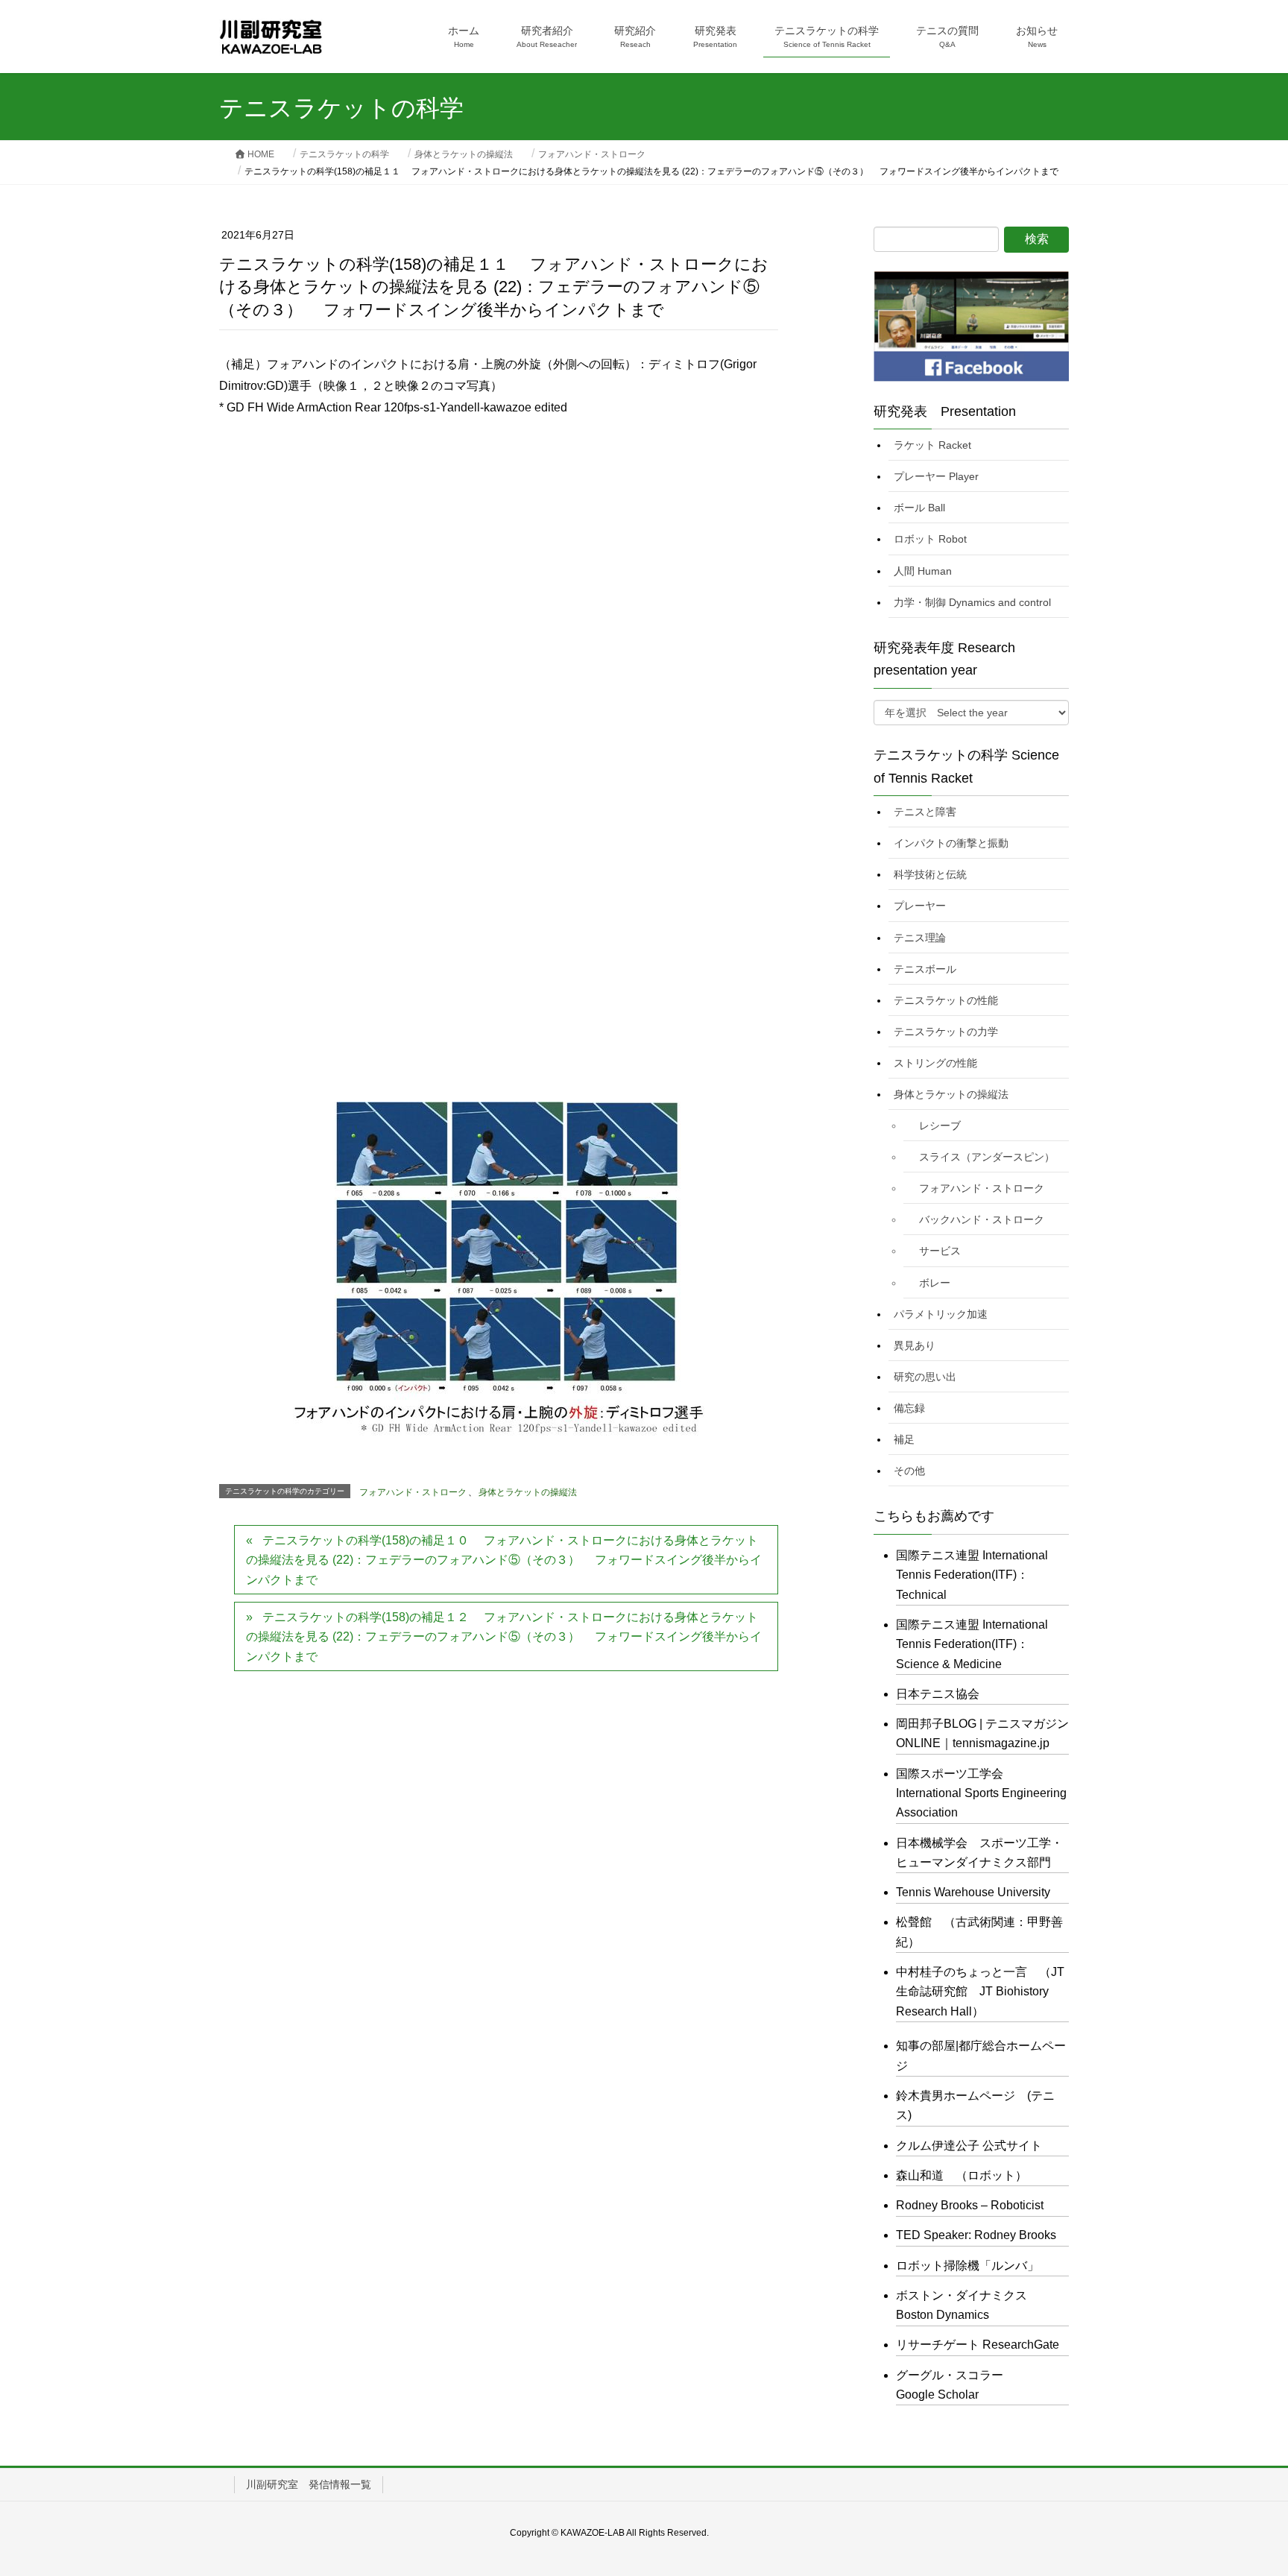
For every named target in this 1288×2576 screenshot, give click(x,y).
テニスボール (925, 969)
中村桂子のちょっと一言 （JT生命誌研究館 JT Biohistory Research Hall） (980, 1992)
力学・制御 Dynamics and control (972, 602)
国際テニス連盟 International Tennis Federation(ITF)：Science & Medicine (972, 1644)
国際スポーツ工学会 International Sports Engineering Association (981, 1793)
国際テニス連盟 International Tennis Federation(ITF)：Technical (972, 1575)
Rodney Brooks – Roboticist (970, 2205)
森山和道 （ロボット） (962, 2175)
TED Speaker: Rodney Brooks (976, 2235)
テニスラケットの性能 (946, 1000)
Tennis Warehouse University (973, 1892)
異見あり (915, 1345)
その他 (909, 1471)
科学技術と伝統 (930, 874)
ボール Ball (919, 508)
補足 (904, 1439)
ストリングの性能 (935, 1063)
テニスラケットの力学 (946, 1032)
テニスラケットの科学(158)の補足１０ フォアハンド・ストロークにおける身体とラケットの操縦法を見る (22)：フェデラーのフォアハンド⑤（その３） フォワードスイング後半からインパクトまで (504, 1560)
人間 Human (923, 571)
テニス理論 (920, 938)
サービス (940, 1251)
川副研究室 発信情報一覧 (309, 2484)
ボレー (935, 1283)
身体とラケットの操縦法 (528, 1492)
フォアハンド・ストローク (413, 1492)
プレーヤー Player (936, 476)
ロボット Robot (930, 539)
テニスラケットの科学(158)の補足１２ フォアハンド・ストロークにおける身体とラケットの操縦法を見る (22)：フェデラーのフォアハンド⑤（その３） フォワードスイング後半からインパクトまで (504, 1637)
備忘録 (909, 1408)
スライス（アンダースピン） (987, 1157)
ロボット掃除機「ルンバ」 (967, 2266)
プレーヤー (920, 906)
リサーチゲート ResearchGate (978, 2345)
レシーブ (940, 1126)
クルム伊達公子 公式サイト (969, 2146)
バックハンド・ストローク (982, 1219)
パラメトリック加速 (941, 1314)
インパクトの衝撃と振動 (951, 843)
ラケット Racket (932, 445)
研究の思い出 (925, 1377)
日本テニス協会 (938, 1694)
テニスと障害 (925, 812)
